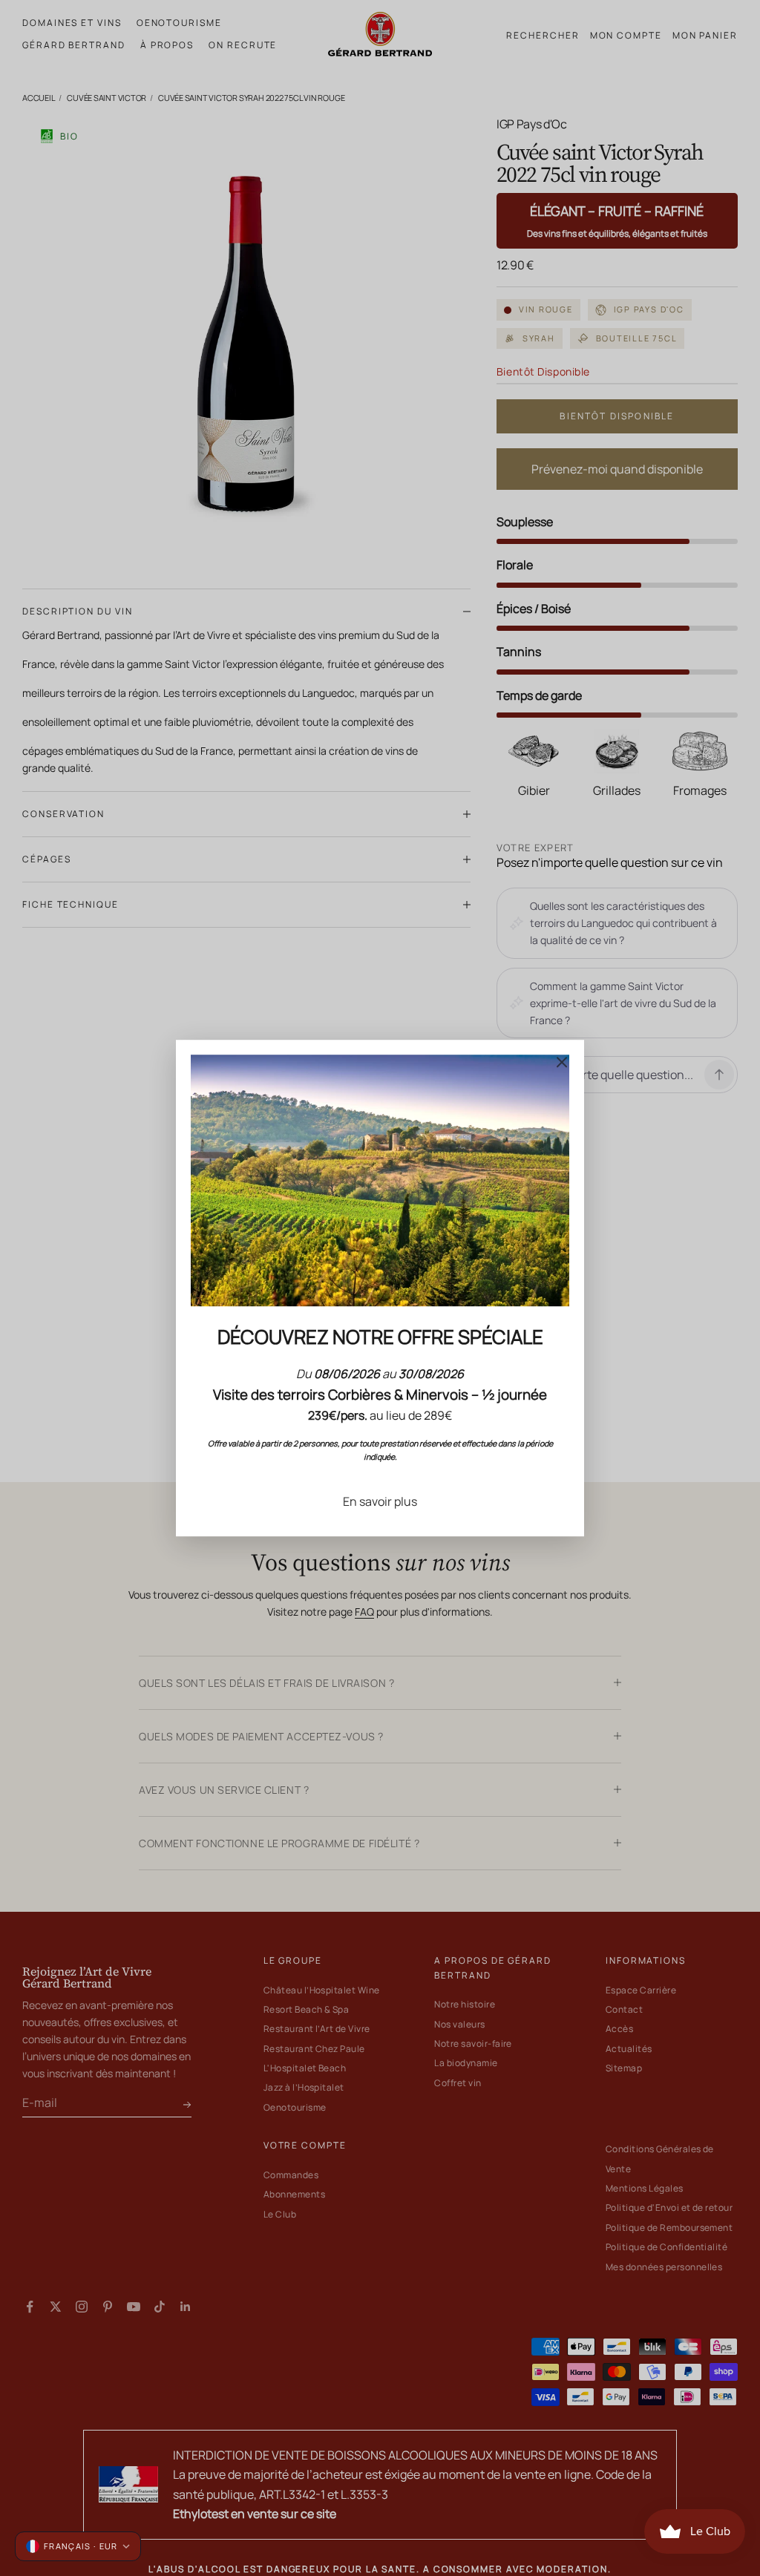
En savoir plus (380, 1501)
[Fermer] (562, 1062)
